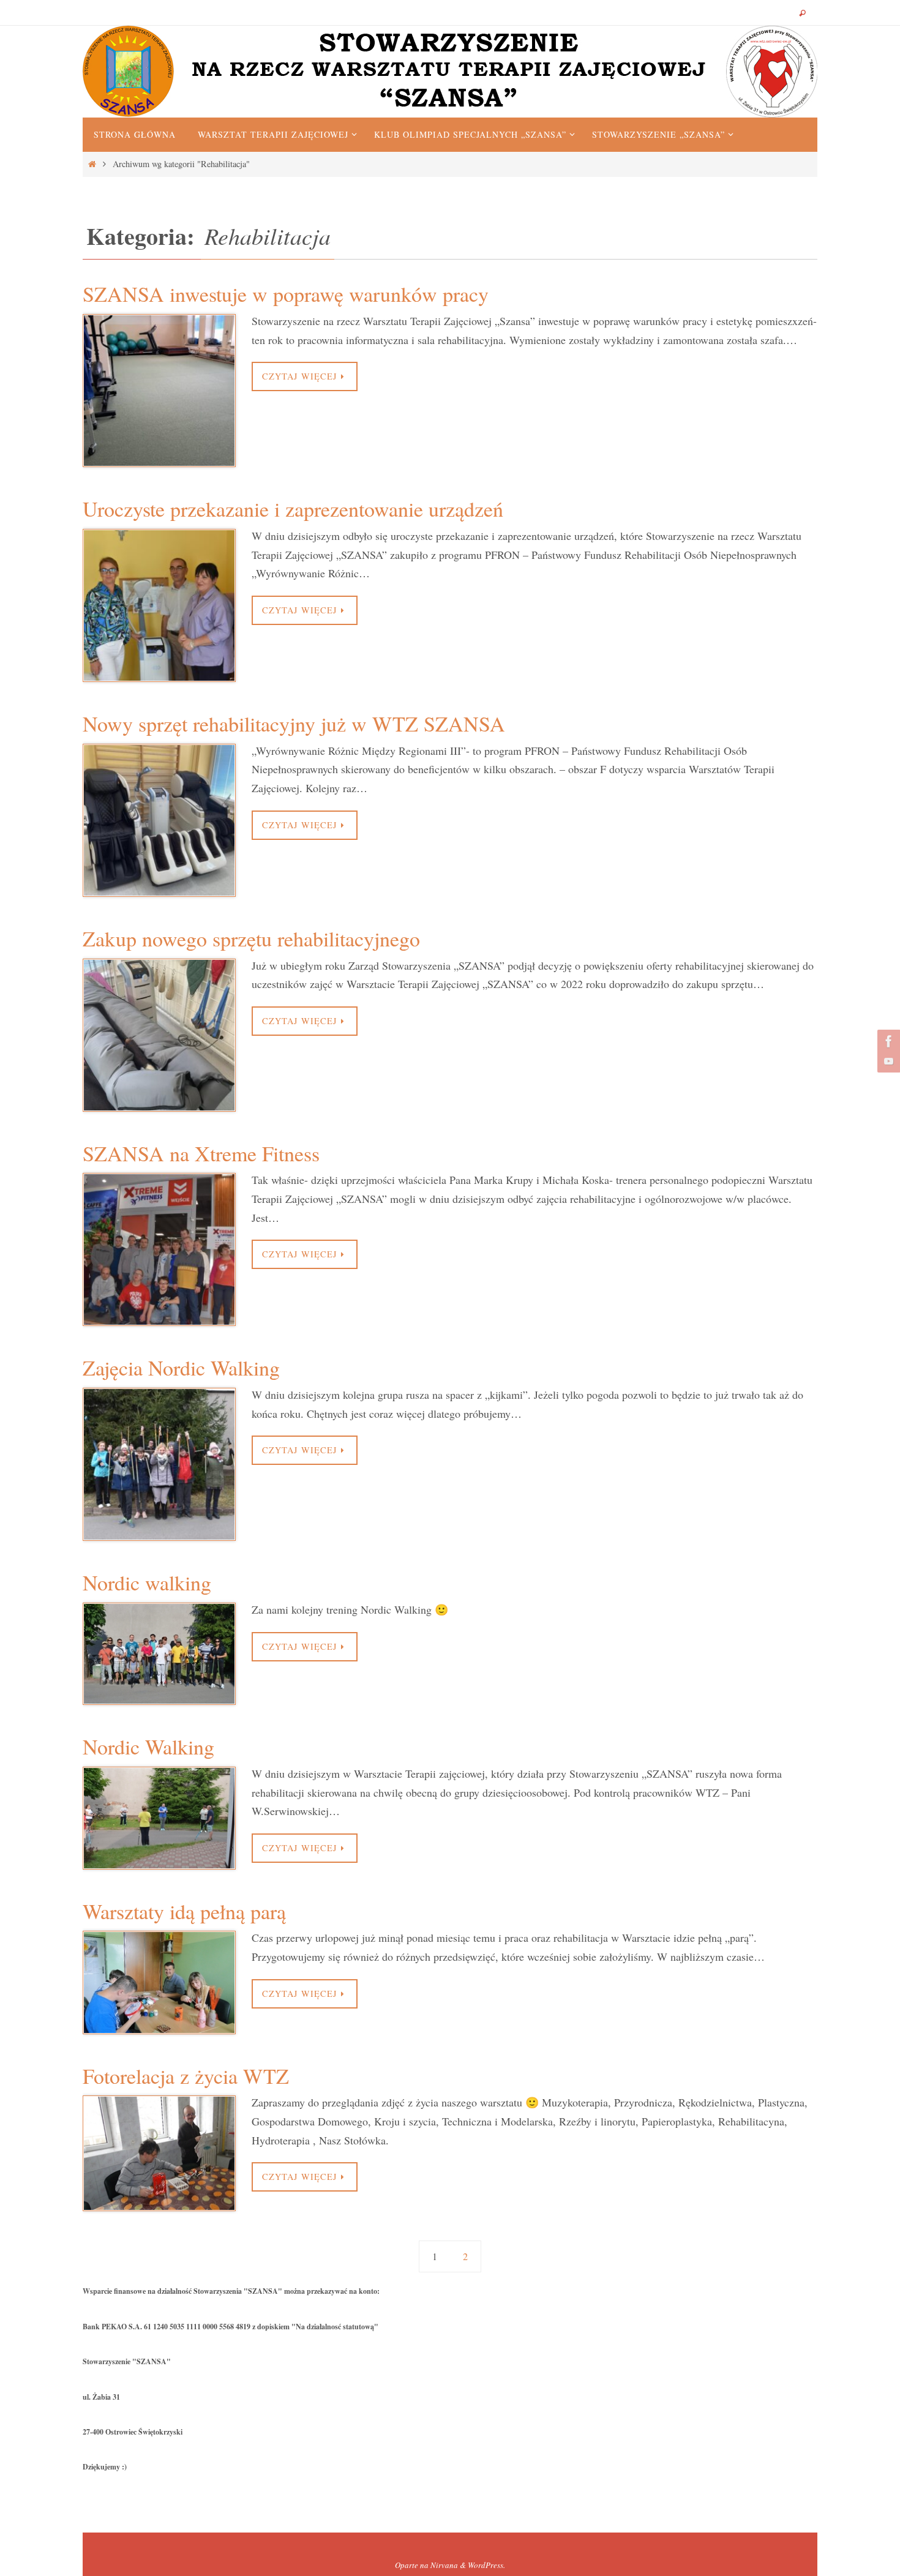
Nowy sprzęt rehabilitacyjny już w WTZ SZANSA (294, 724)
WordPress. (486, 2565)
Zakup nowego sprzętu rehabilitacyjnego (251, 938)
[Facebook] (887, 1041)
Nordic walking (147, 1582)
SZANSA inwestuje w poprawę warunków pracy (286, 294)
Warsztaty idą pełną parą (184, 1911)
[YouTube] (887, 1061)
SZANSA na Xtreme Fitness (201, 1153)
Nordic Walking (148, 1747)
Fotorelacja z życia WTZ (186, 2076)
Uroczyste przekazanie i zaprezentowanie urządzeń (293, 509)
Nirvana (444, 2565)
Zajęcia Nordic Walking (181, 1368)
